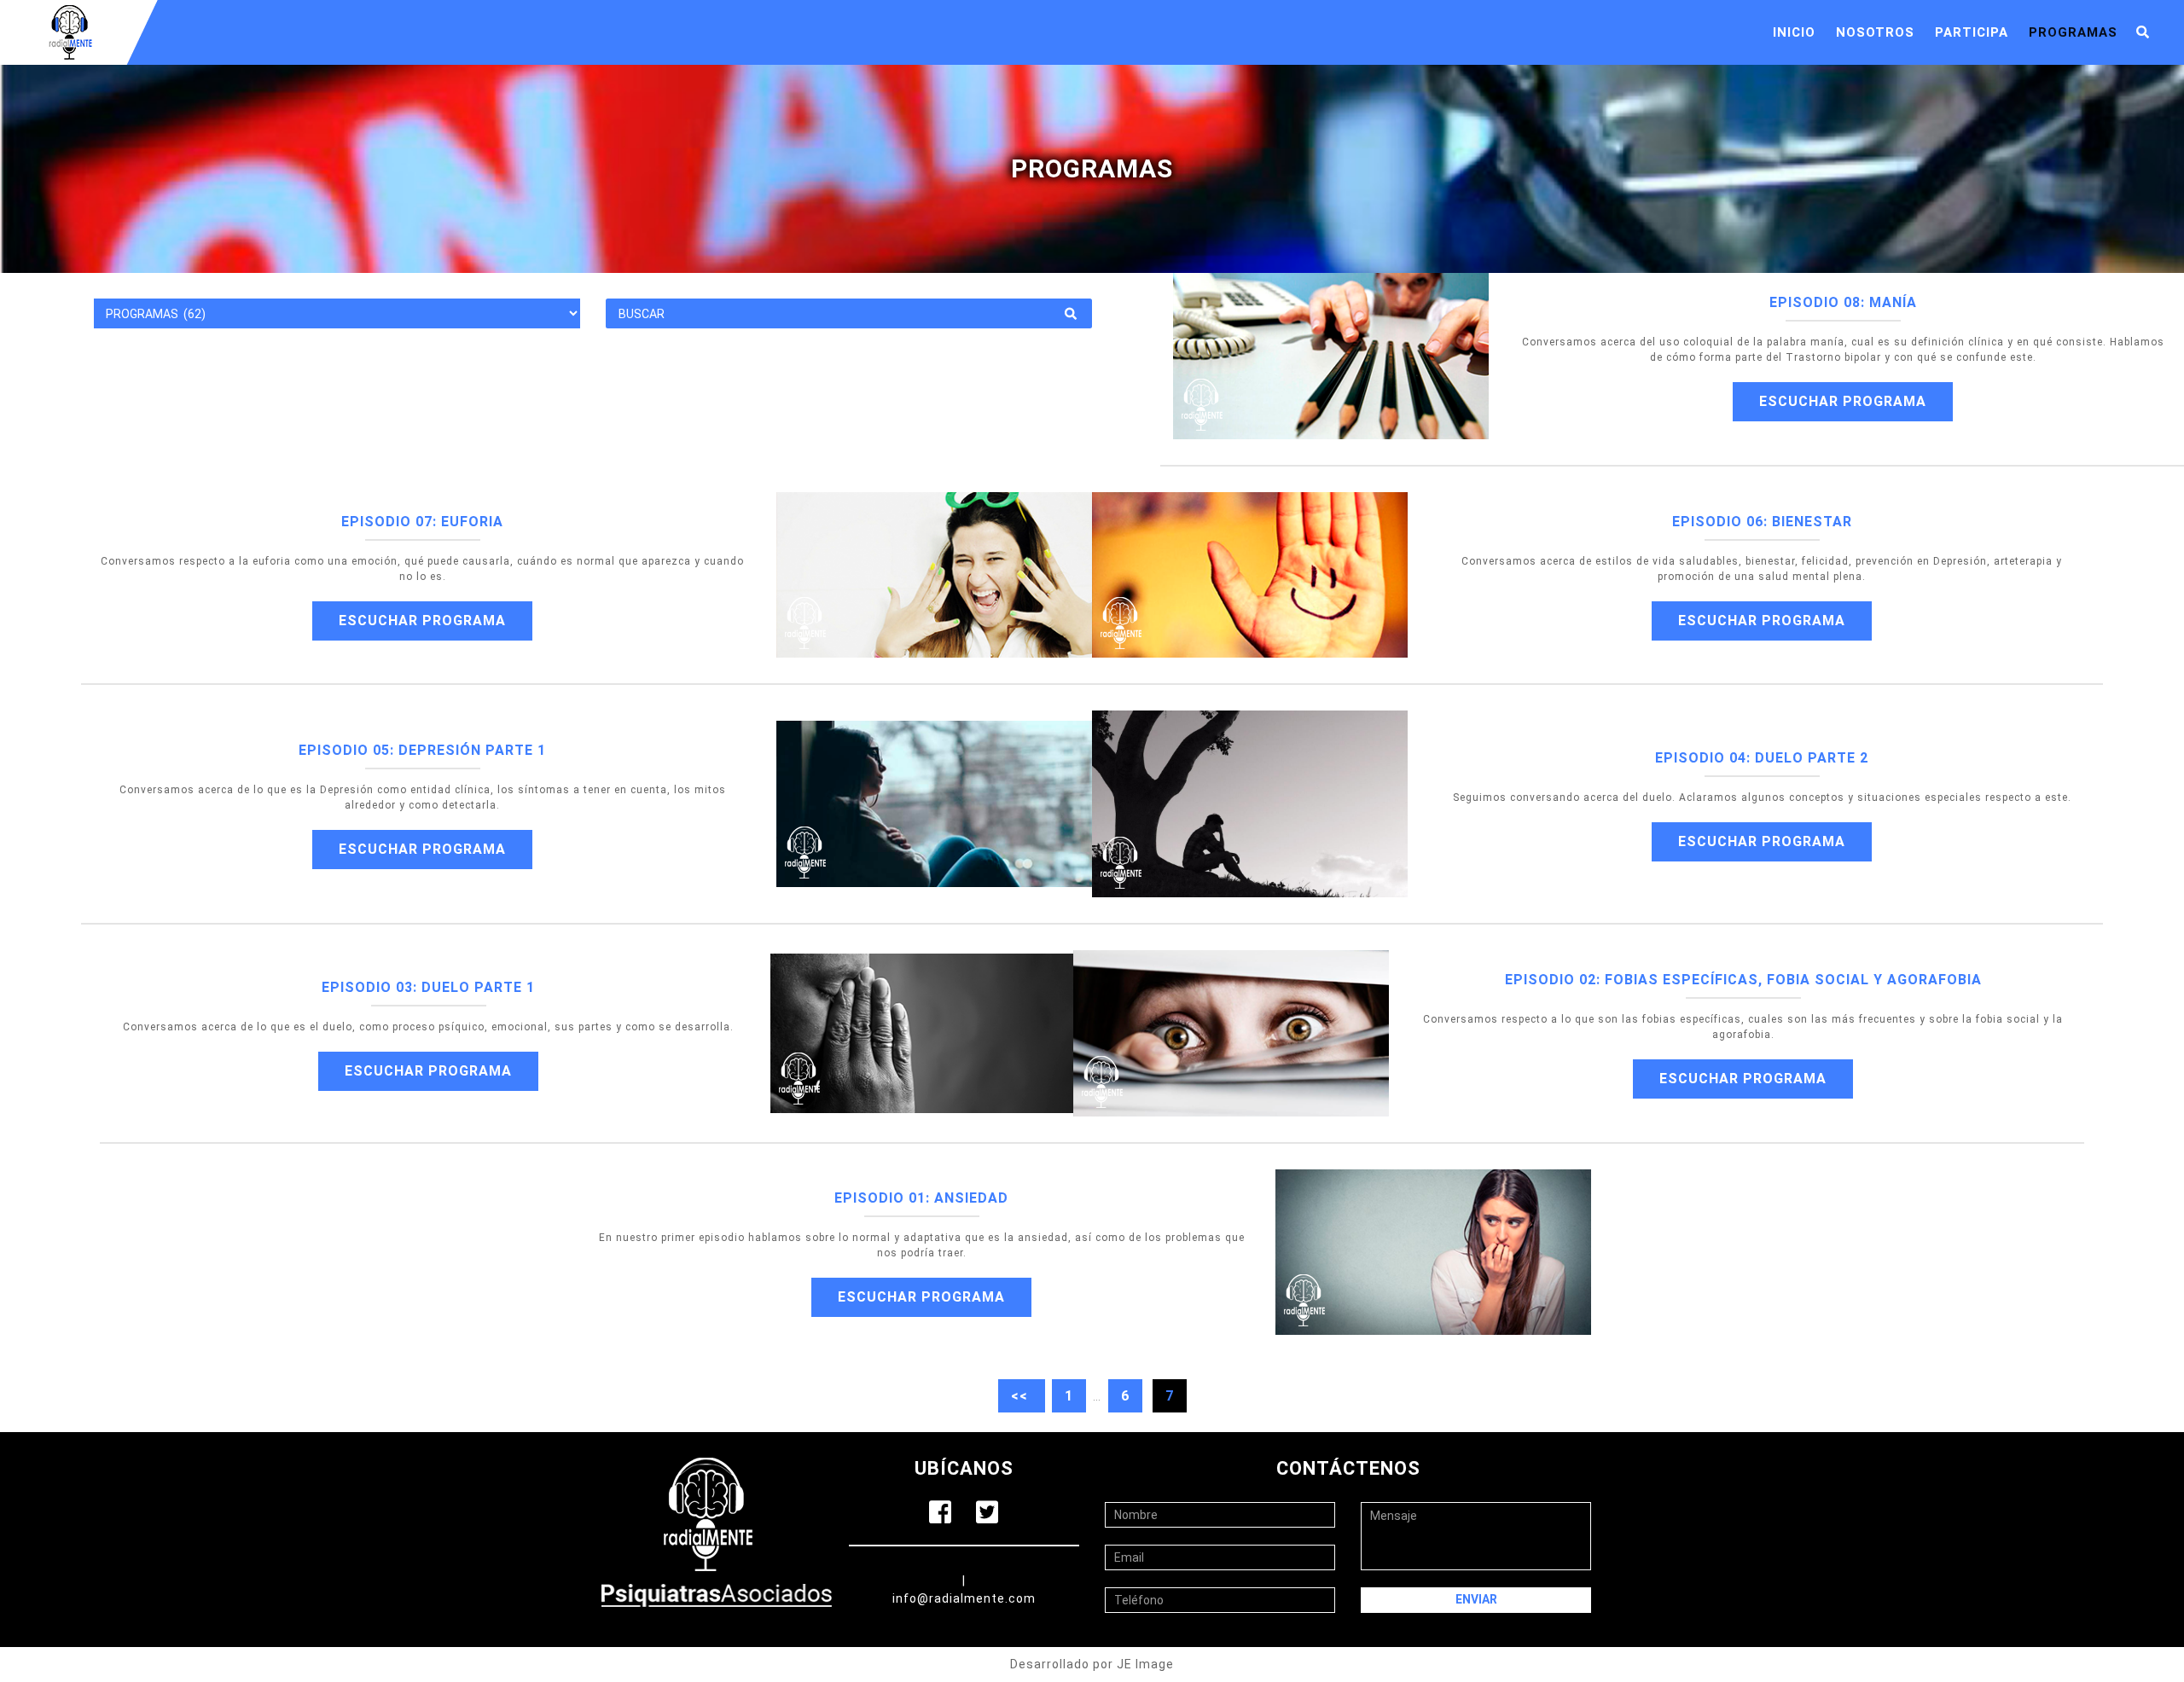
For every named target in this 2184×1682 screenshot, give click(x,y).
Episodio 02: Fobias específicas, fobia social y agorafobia (1743, 980)
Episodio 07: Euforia (422, 522)
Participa (1972, 32)
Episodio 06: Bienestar (1762, 522)
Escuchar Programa (1843, 401)
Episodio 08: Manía (1843, 302)
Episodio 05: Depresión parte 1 (422, 750)
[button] (2143, 33)
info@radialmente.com (964, 1598)
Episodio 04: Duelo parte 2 (1762, 758)
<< (1022, 1396)
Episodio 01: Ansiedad (921, 1198)
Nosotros (1875, 32)
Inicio (1794, 32)
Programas (2073, 32)
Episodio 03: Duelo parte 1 (428, 987)
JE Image (1145, 1664)
